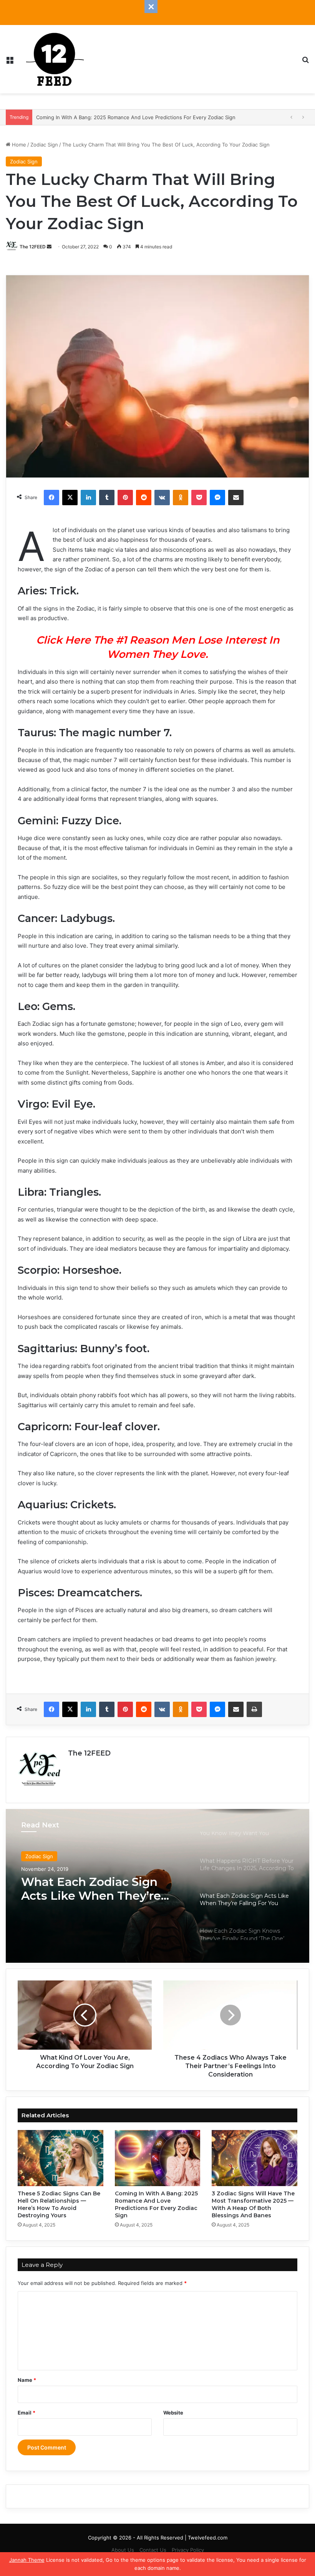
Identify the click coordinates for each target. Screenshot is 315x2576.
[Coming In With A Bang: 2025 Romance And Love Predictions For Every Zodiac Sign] (158, 2158)
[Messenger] (217, 498)
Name (27, 2380)
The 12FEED (33, 247)
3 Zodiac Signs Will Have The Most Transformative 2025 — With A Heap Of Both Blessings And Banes (253, 2204)
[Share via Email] (236, 498)
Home (18, 145)
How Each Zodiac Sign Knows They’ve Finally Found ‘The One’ (87, 1889)
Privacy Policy (188, 2550)
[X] (70, 498)
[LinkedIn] (88, 498)
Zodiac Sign (44, 145)
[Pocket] (199, 498)
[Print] (254, 1709)
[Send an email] (49, 247)
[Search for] (305, 62)
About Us (123, 2550)
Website (173, 2413)
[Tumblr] (107, 498)
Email (27, 2413)
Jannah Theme (27, 2560)
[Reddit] (144, 498)
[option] (157, 1886)
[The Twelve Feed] (55, 59)
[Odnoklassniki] (181, 498)
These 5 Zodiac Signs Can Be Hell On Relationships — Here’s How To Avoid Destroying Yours (59, 2204)
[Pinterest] (125, 498)
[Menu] (10, 62)
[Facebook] (51, 498)
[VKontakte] (162, 498)
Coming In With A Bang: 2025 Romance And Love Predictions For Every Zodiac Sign (156, 2204)
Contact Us (153, 2550)
